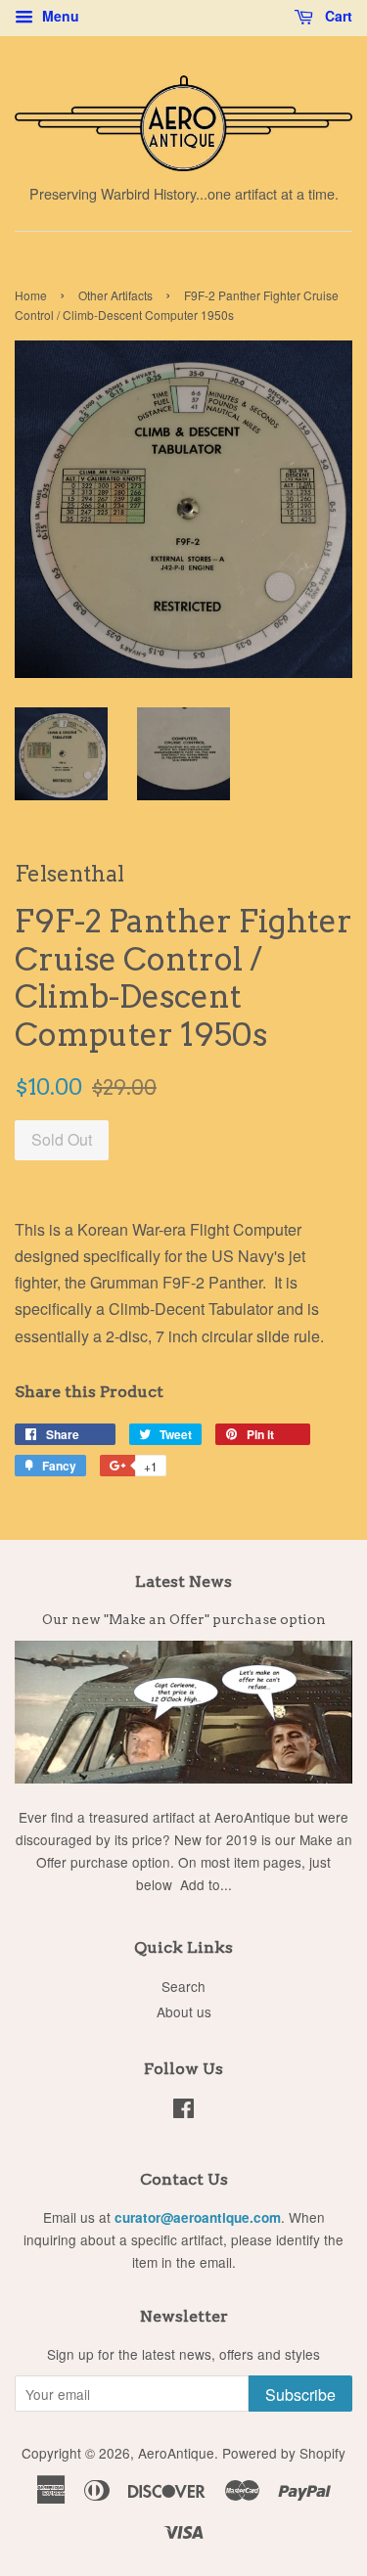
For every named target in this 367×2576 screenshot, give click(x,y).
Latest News (183, 1582)
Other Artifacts (115, 295)
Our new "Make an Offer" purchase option (184, 1619)
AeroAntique (176, 2453)
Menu (59, 16)
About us (184, 2011)
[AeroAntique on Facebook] (183, 2111)
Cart (337, 16)
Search (183, 1986)
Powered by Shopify (284, 2453)
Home (31, 295)
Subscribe (300, 2395)
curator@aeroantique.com (198, 2217)
